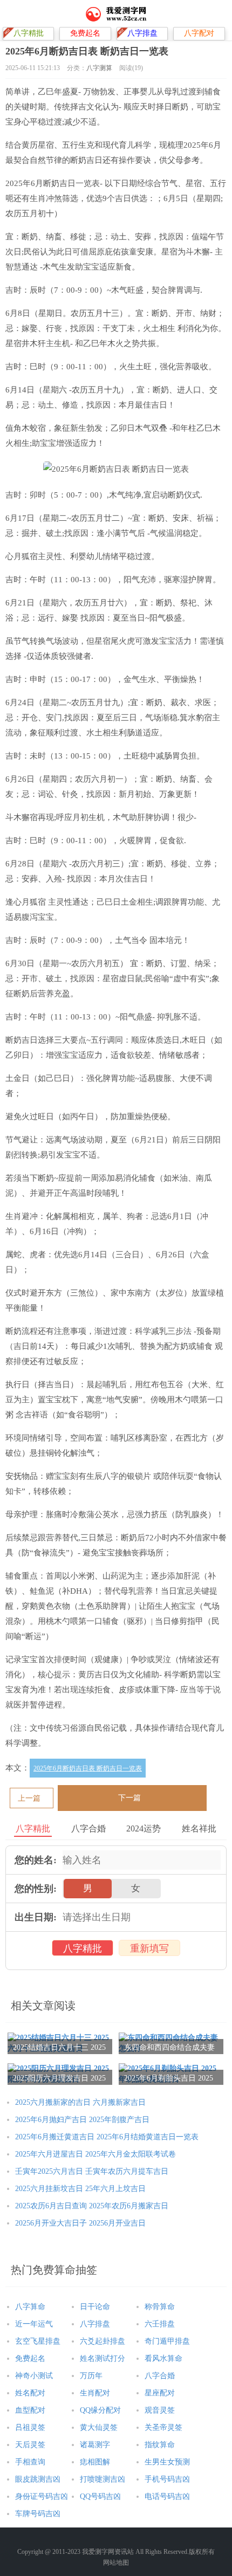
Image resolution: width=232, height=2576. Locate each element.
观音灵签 (160, 2410)
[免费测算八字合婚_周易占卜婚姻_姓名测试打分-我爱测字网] (116, 13)
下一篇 (129, 1798)
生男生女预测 (167, 2462)
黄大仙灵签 (99, 2427)
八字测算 (99, 68)
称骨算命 (160, 2307)
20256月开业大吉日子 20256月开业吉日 (80, 2223)
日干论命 (95, 2307)
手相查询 (30, 2462)
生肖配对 (95, 2393)
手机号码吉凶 (167, 2479)
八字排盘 (95, 2324)
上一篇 (29, 1798)
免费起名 (30, 2358)
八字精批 (83, 1948)
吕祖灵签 (30, 2427)
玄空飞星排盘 (38, 2341)
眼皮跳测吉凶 (38, 2479)
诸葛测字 (95, 2445)
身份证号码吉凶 (42, 2496)
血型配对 (30, 2410)
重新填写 (149, 1948)
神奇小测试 (34, 2376)
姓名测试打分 (103, 2358)
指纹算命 (160, 2445)
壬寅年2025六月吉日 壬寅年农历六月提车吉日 (92, 2171)
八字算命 (30, 2307)
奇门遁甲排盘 (167, 2341)
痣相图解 (95, 2462)
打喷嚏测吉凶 (103, 2479)
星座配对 (160, 2393)
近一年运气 (34, 2324)
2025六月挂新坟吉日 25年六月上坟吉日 (80, 2189)
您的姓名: (36, 1860)
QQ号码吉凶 (100, 2496)
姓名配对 (30, 2393)
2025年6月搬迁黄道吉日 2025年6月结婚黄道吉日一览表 (107, 2137)
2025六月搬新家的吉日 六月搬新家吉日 (80, 2102)
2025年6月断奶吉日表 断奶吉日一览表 (88, 1768)
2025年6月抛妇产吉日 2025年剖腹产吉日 (82, 2120)
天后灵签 (30, 2445)
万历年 (91, 2376)
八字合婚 (160, 2376)
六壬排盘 (160, 2324)
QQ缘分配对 (100, 2410)
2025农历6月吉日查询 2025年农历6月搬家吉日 (92, 2206)
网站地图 (116, 2563)
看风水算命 (163, 2358)
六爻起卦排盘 (103, 2341)
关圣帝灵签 (163, 2427)
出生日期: (36, 1917)
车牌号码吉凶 (38, 2514)
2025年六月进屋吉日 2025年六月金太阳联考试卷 (95, 2154)
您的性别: (36, 1889)
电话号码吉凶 (167, 2496)
